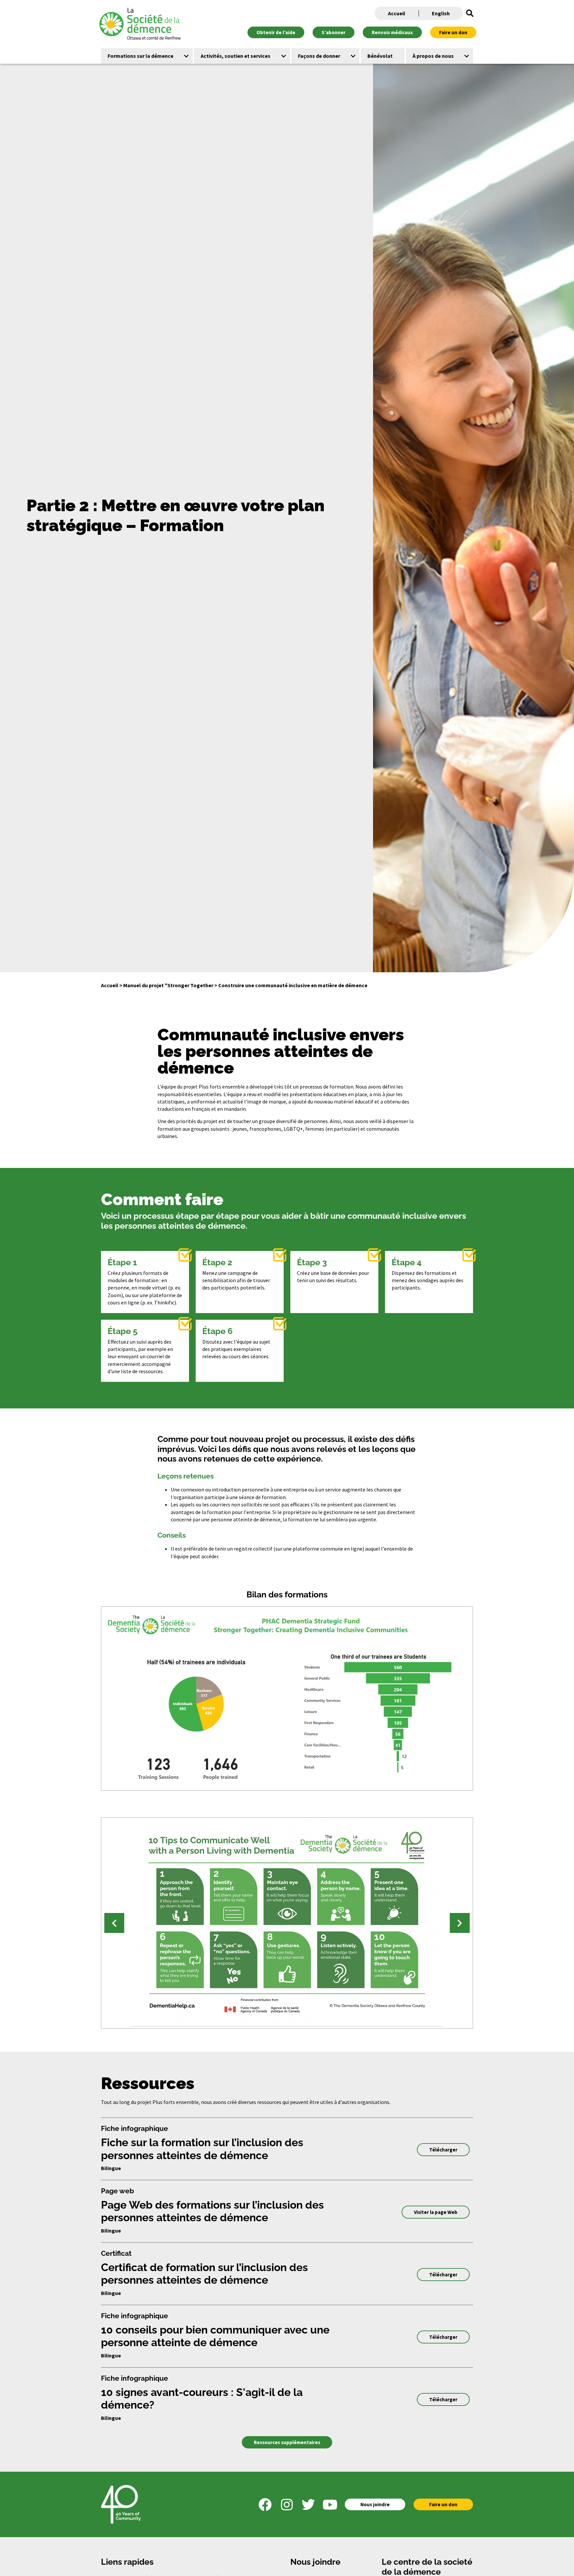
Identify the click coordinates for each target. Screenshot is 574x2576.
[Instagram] (287, 2505)
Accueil (397, 13)
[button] (470, 13)
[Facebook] (265, 2505)
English (441, 13)
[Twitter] (308, 2505)
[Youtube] (330, 2505)
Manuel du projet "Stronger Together (168, 985)
